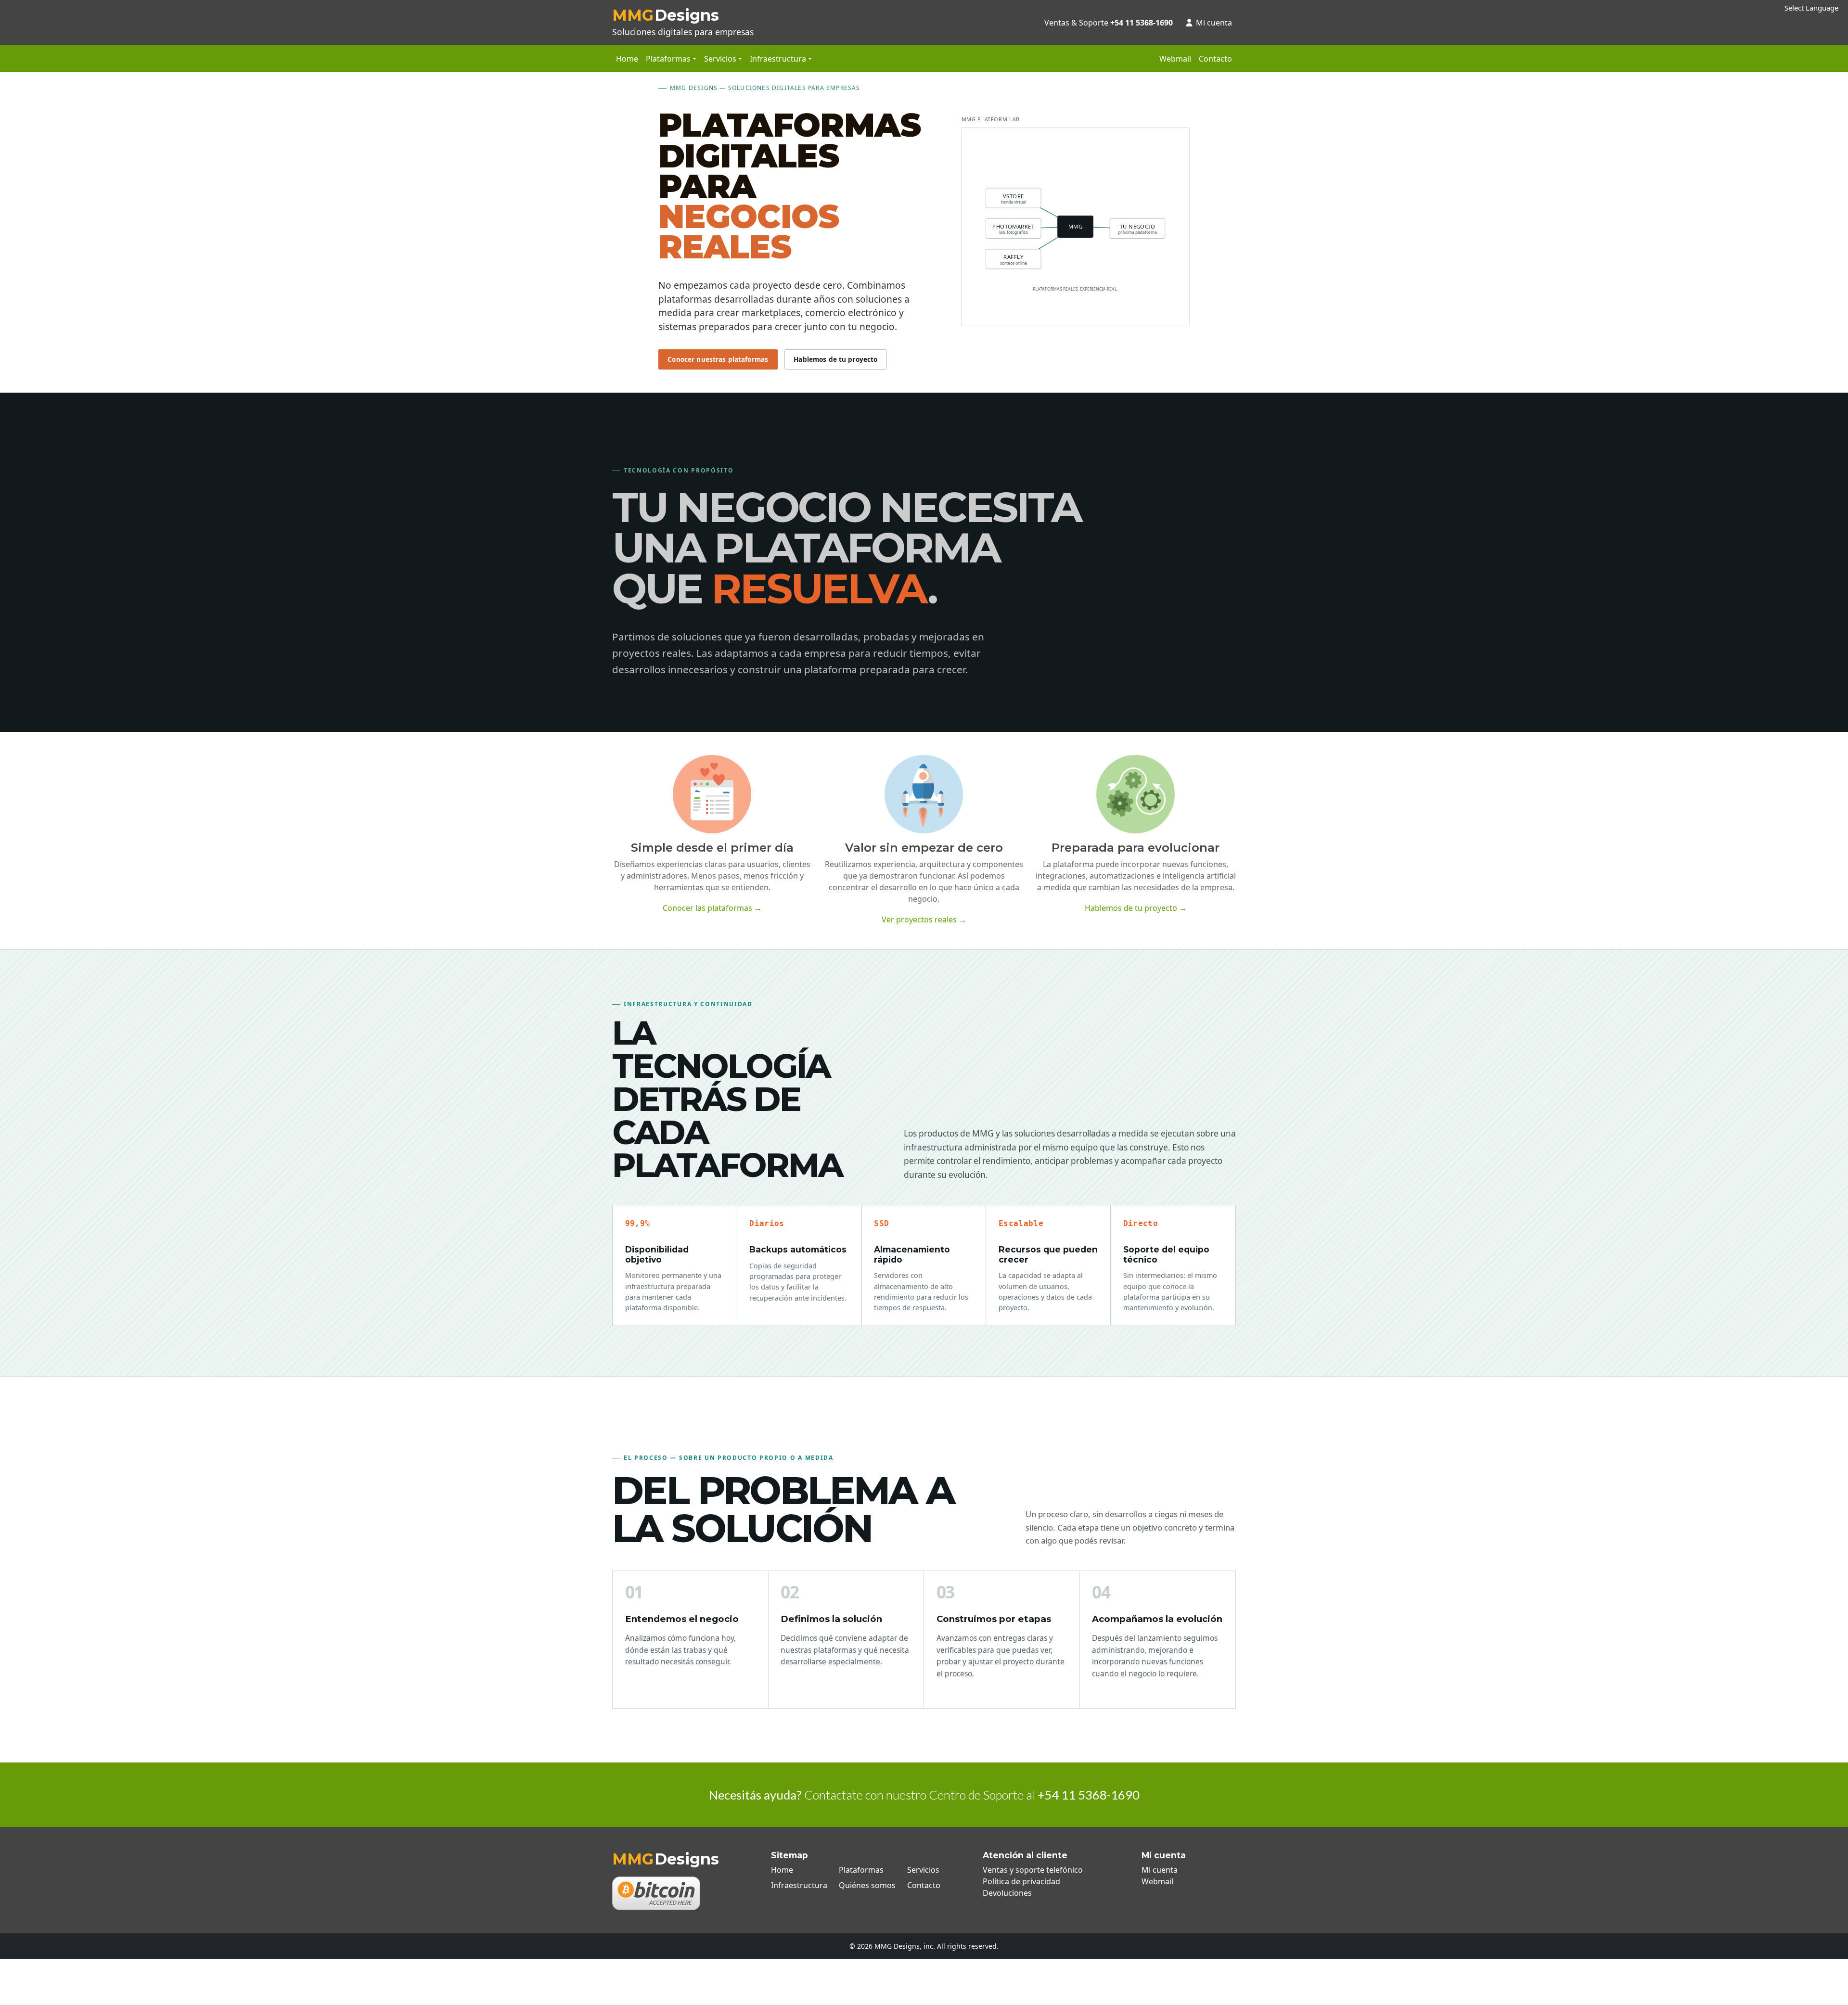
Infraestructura (799, 1885)
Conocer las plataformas (712, 908)
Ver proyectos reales (924, 919)
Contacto (1215, 59)
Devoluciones (1007, 1893)
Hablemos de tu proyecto (835, 359)
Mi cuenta (1214, 23)
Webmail (1175, 59)
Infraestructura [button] (778, 59)
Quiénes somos (867, 1885)
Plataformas (861, 1870)
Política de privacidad (1021, 1881)
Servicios (923, 1870)
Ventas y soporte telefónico (1033, 1870)
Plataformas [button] (668, 59)
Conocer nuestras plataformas (718, 359)
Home (627, 59)
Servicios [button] (720, 59)
